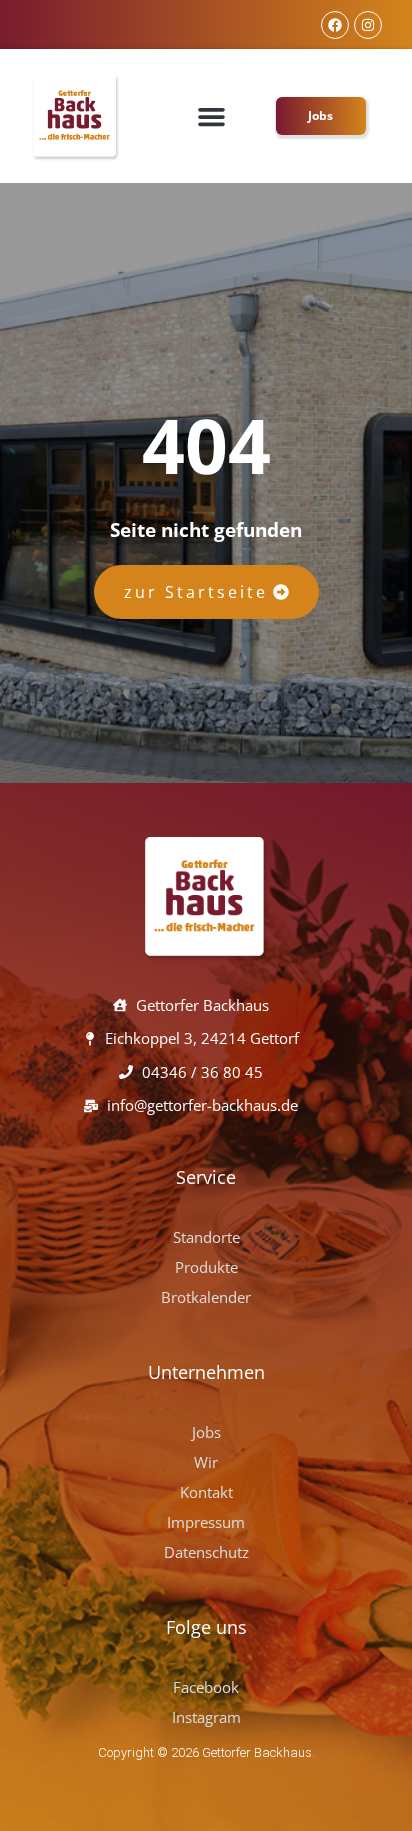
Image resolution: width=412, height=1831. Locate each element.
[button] (212, 116)
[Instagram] (368, 25)
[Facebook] (335, 25)
